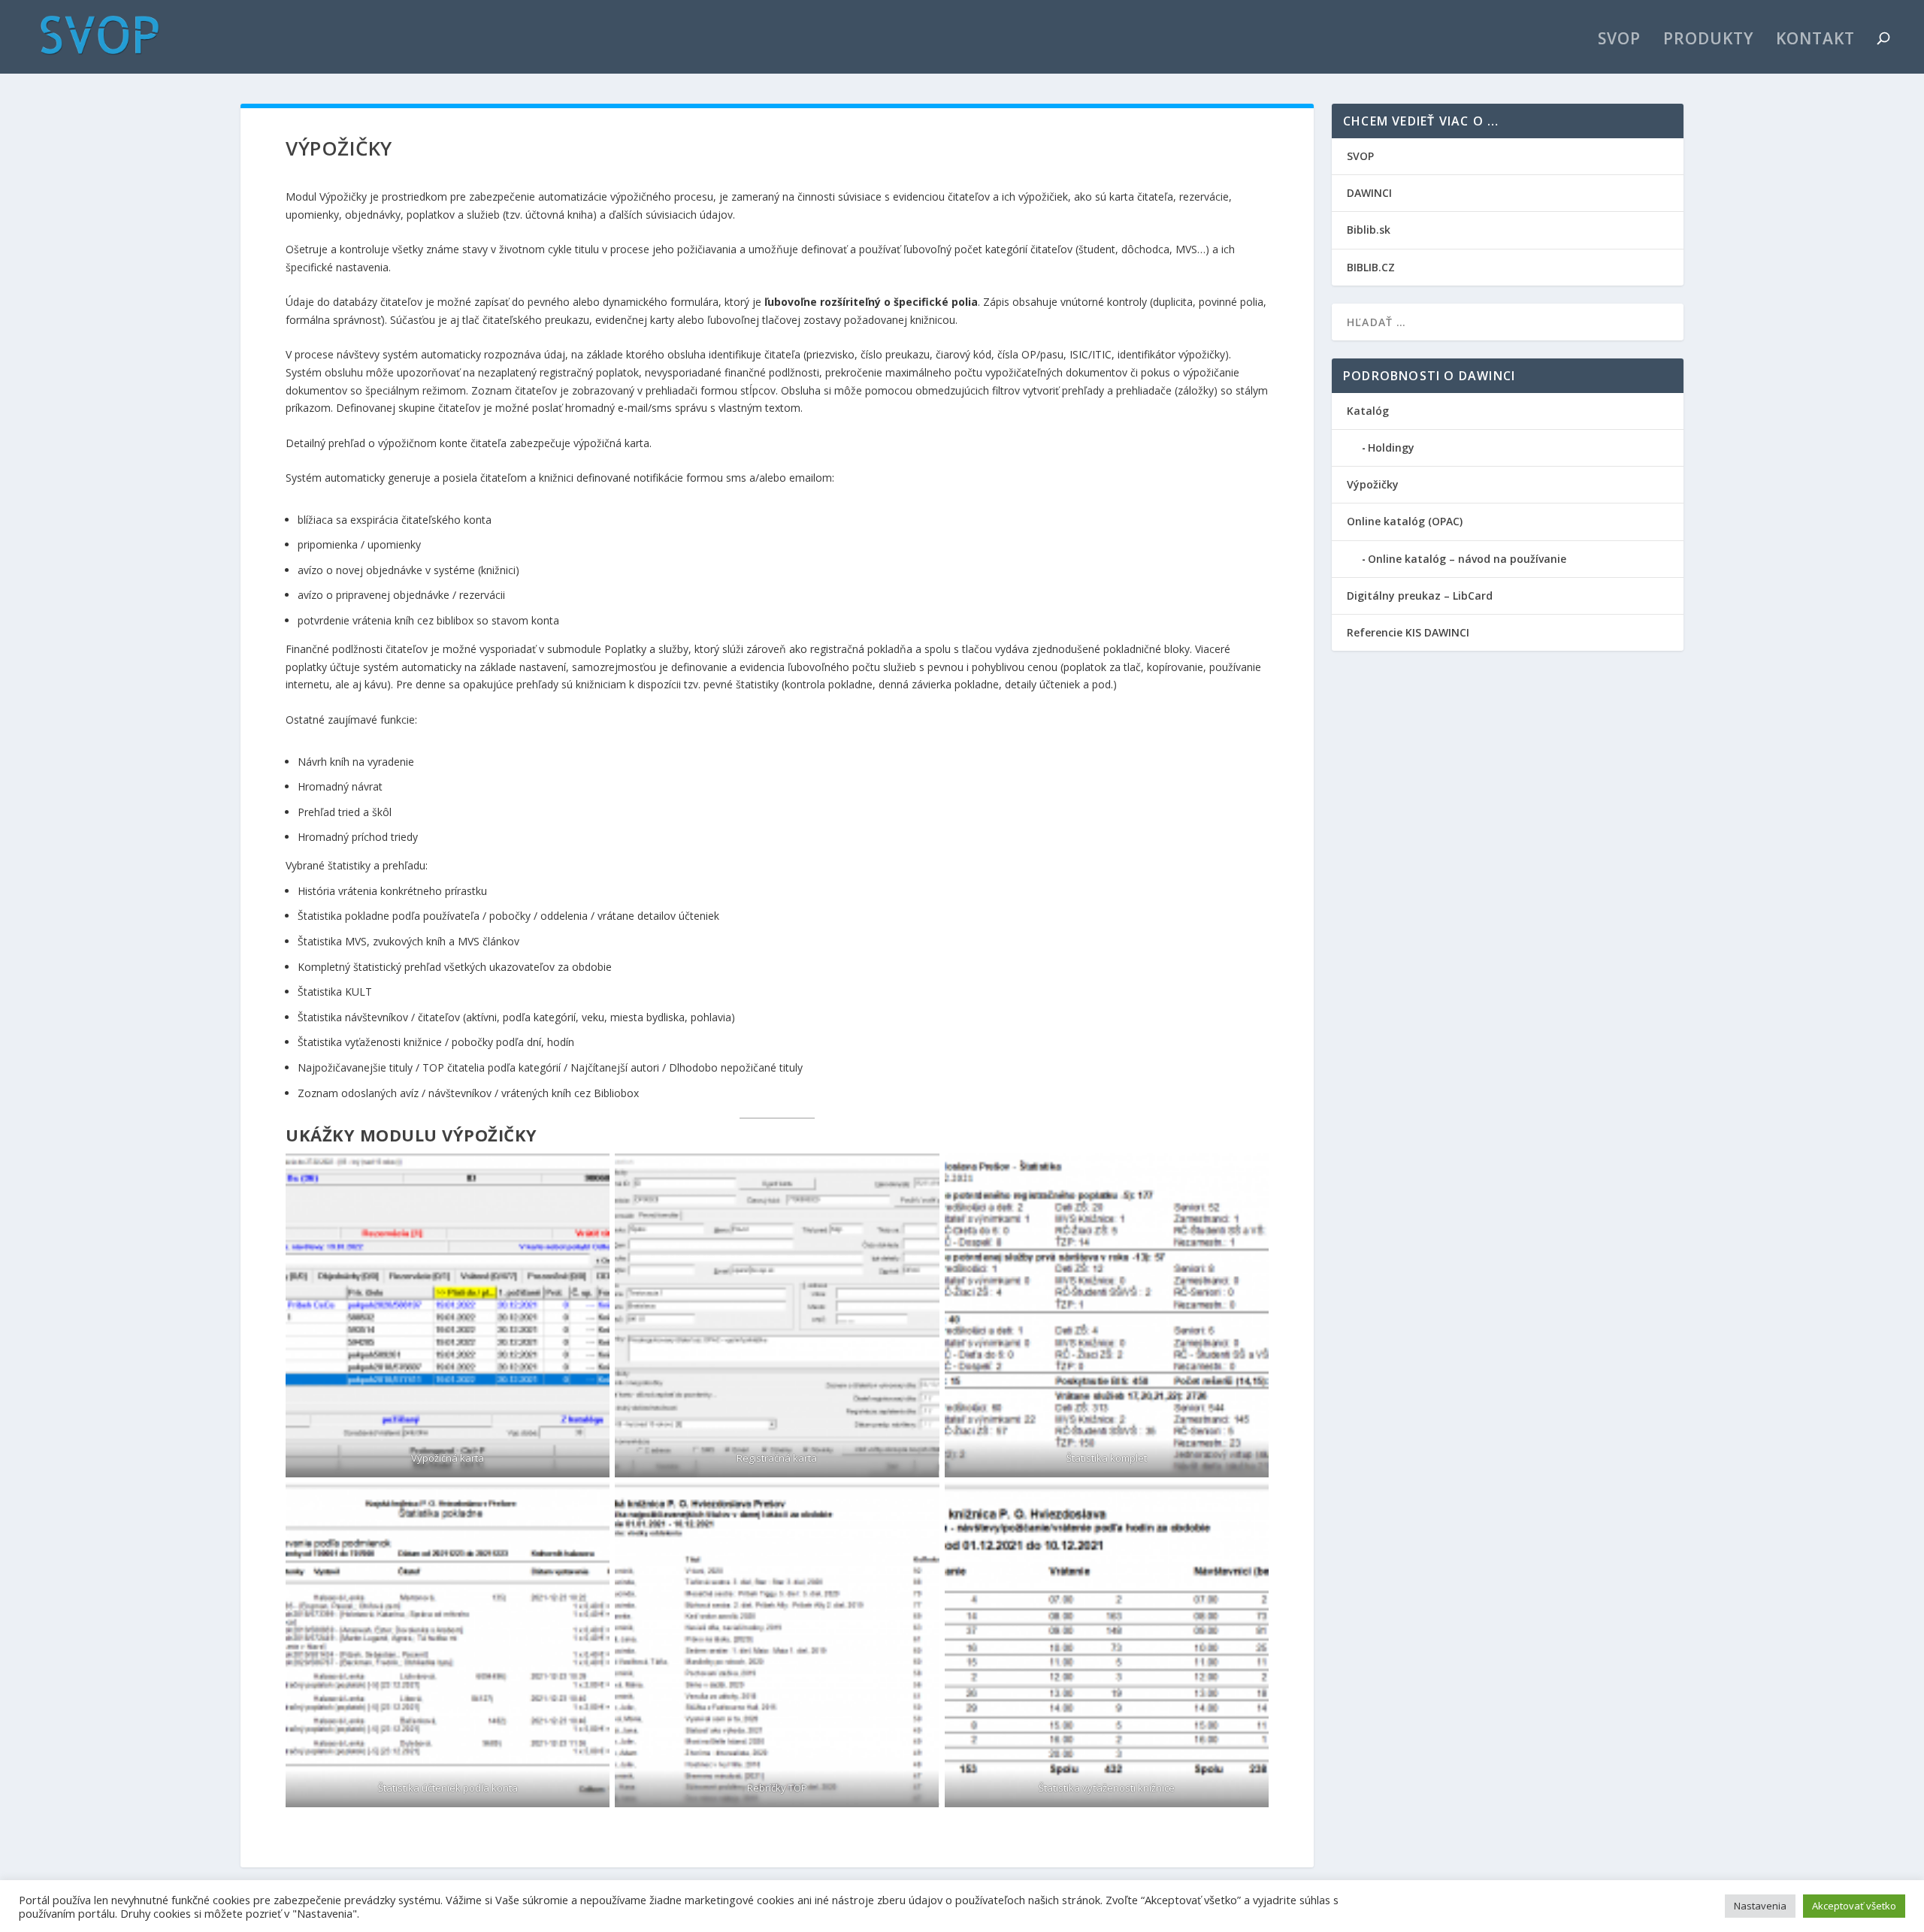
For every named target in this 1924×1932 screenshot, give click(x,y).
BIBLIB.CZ (1371, 267)
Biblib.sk (1369, 230)
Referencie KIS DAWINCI (1408, 632)
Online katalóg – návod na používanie (1467, 559)
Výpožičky (1373, 484)
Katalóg (1368, 411)
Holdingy (1391, 447)
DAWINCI (1369, 193)
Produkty (1708, 41)
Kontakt (1815, 41)
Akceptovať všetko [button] (1854, 1906)
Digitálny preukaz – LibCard (1420, 596)
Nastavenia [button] (1760, 1906)
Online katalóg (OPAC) (1405, 521)
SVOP (1619, 41)
